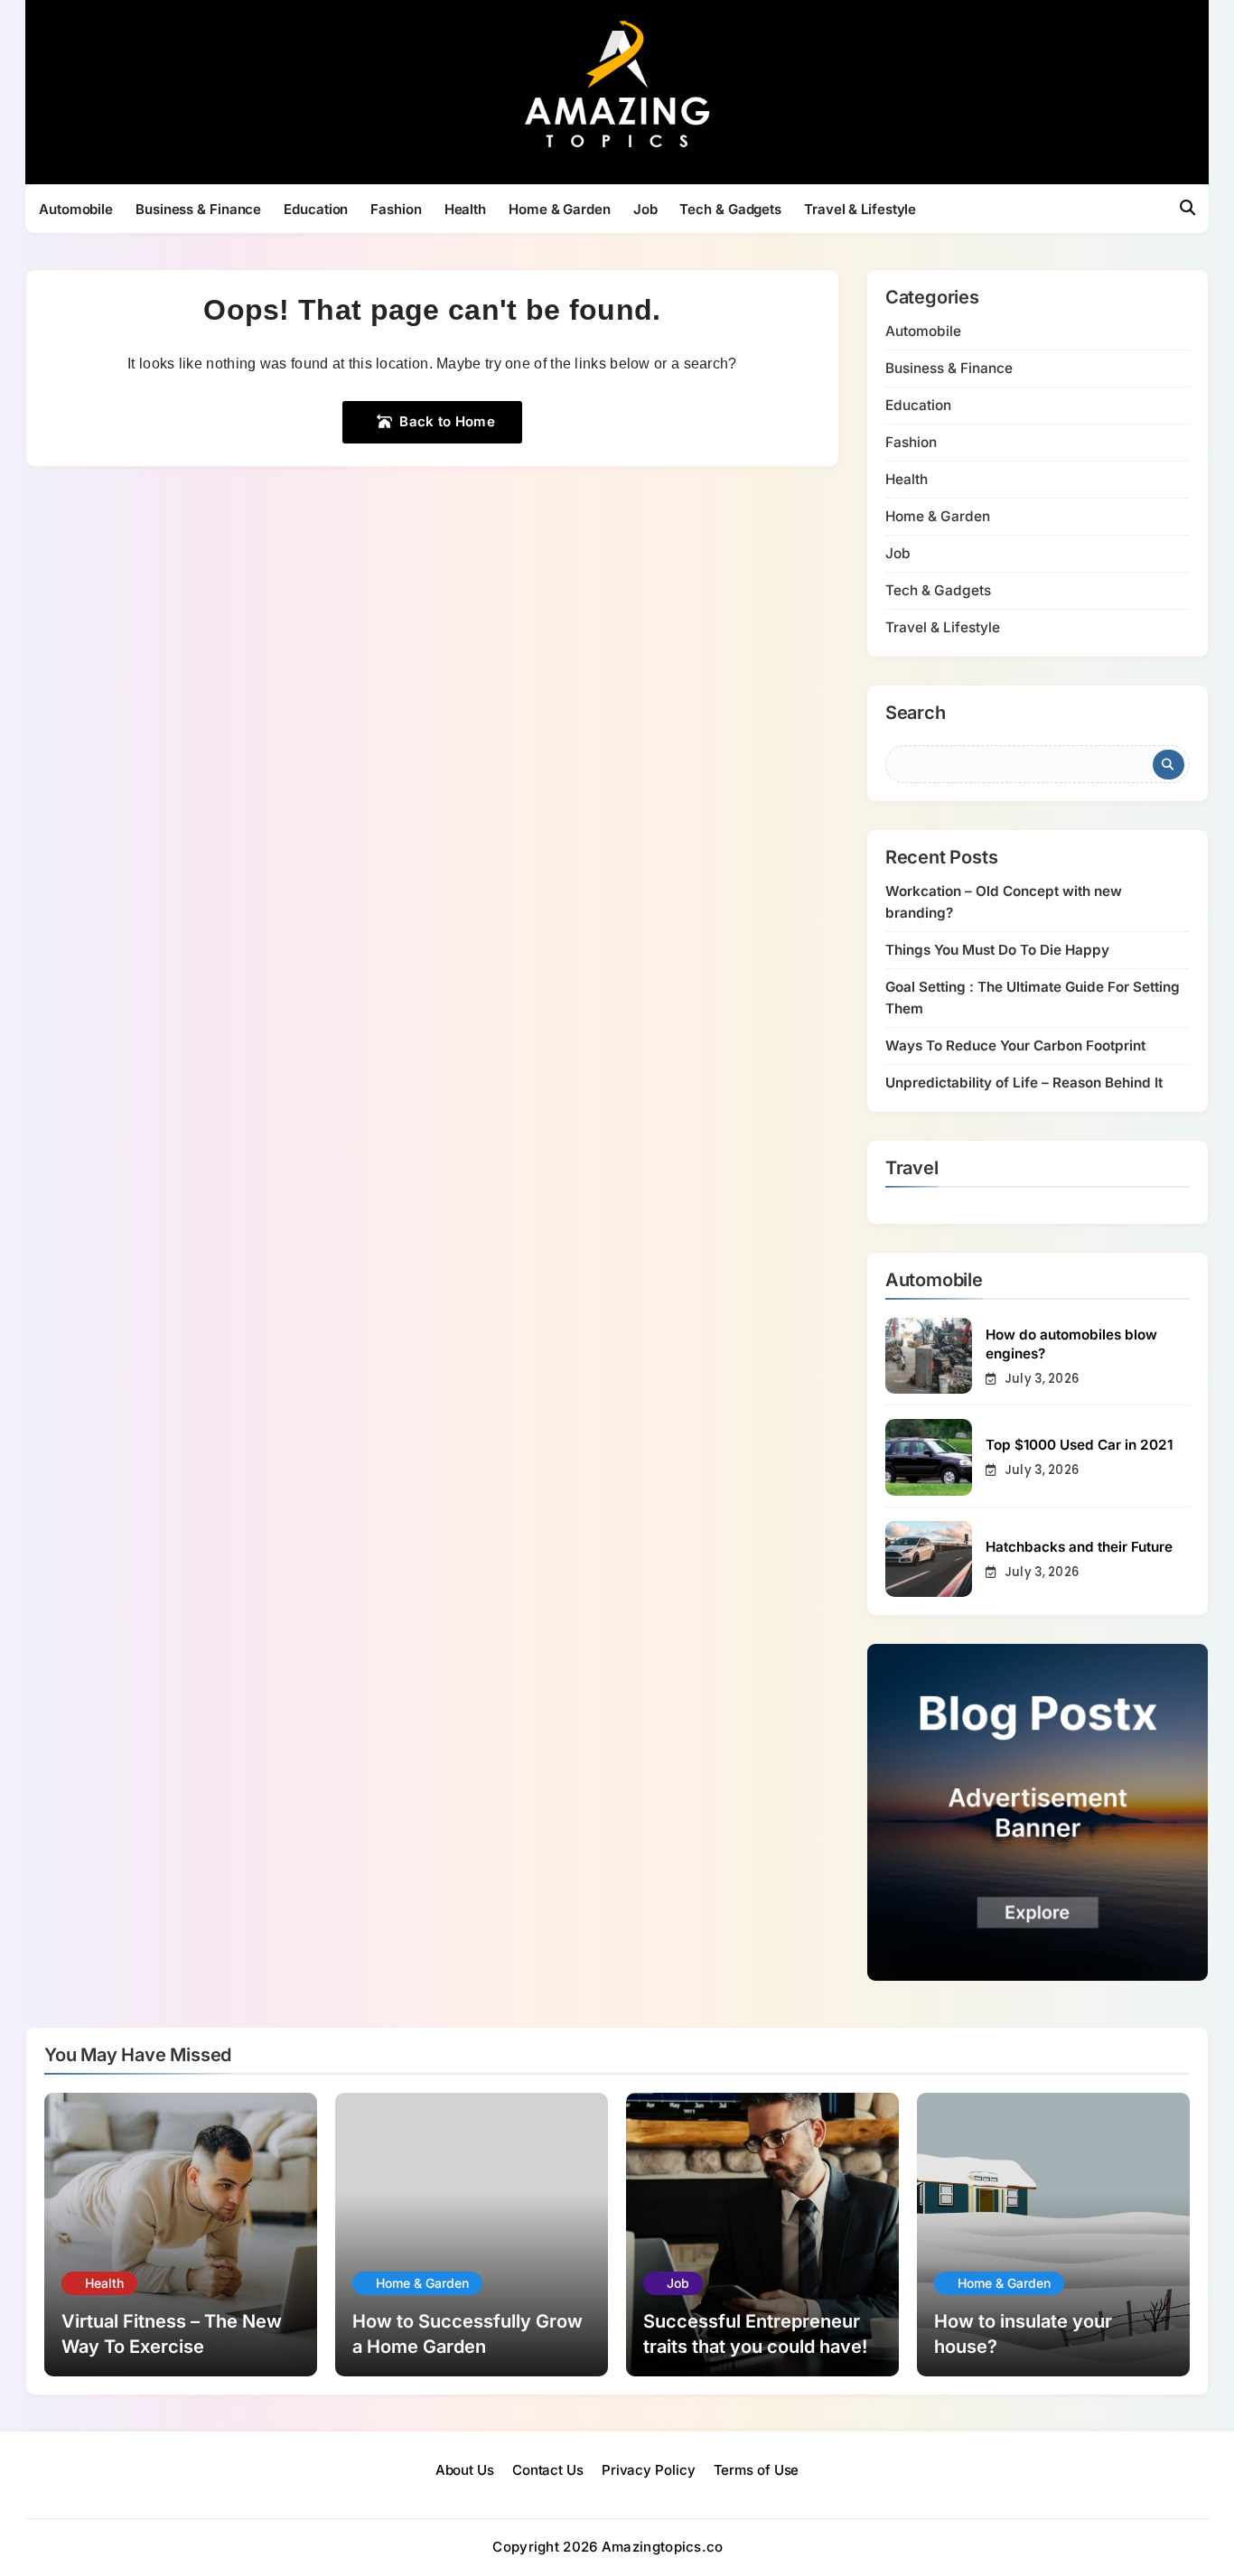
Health (465, 209)
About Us (465, 2470)
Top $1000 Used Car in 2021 (1079, 1445)
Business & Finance (198, 209)
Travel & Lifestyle (860, 209)
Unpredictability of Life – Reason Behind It (1024, 1083)
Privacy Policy (649, 2470)
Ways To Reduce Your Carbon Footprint (1015, 1045)
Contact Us (548, 2470)
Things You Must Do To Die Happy (997, 950)
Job (645, 209)
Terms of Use (757, 2470)
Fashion (396, 209)
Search (916, 714)
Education (316, 209)
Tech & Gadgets (730, 209)
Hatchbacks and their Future (1079, 1547)
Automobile (76, 209)
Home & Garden (560, 209)
